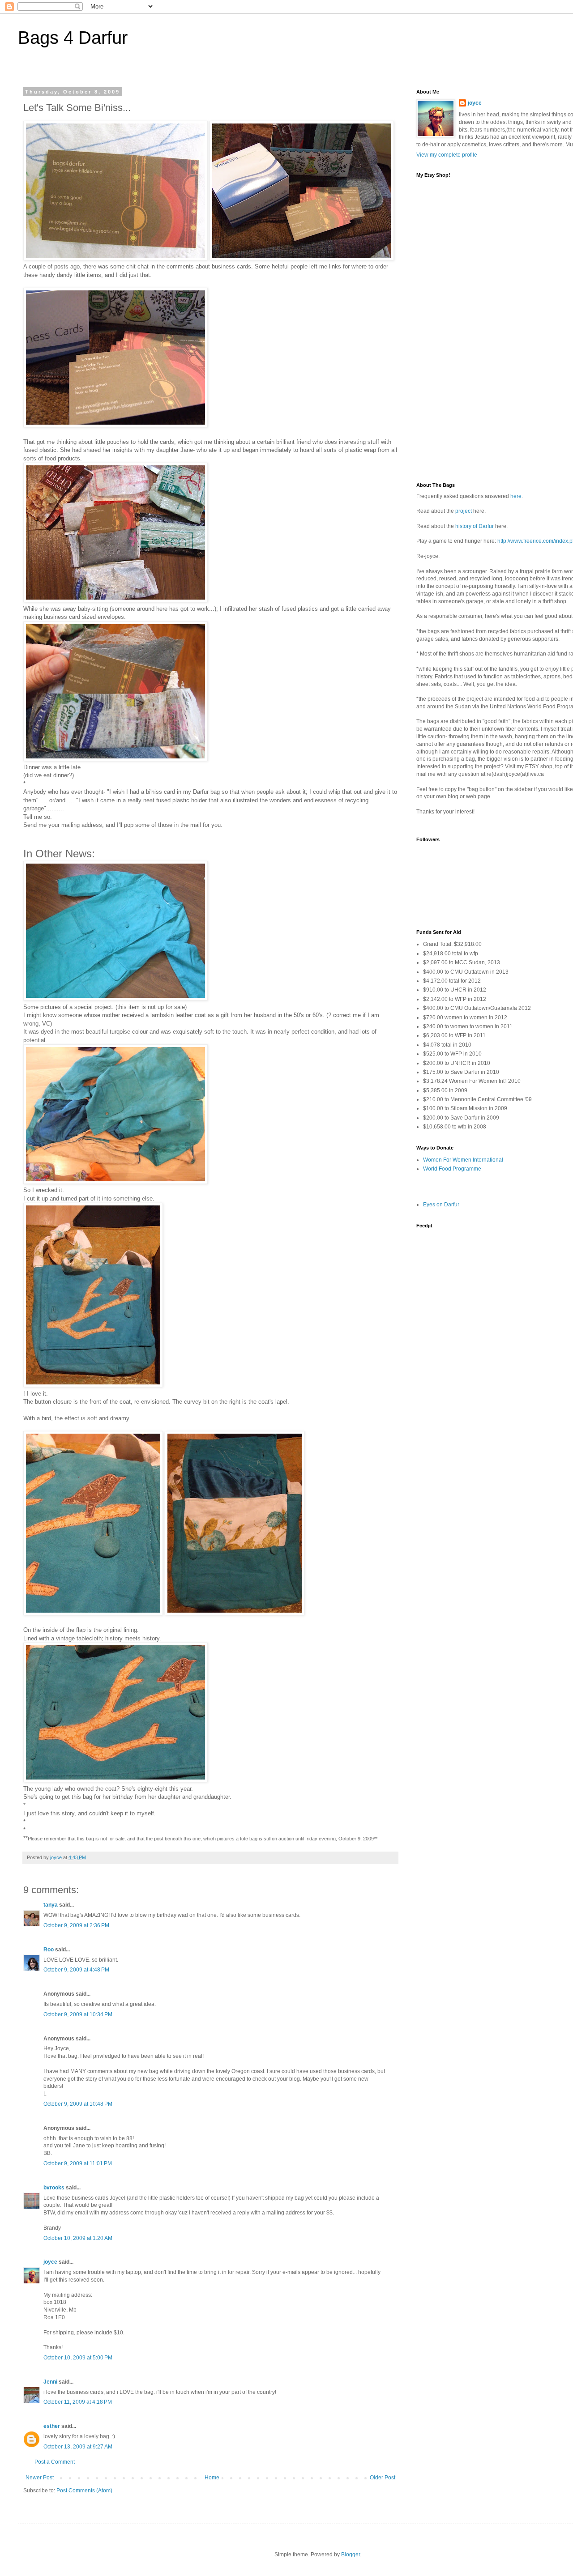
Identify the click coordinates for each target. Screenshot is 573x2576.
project (464, 511)
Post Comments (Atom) (84, 2491)
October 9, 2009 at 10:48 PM (78, 2104)
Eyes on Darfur (441, 1205)
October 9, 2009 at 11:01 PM (78, 2163)
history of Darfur (475, 526)
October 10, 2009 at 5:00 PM (78, 2358)
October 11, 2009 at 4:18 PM (78, 2402)
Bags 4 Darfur (73, 38)
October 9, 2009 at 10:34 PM (78, 2014)
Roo (49, 1950)
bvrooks (54, 2188)
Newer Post (40, 2478)
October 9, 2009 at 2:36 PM (76, 1925)
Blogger (351, 2555)
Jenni (50, 2382)
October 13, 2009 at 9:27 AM (78, 2447)
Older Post (383, 2478)
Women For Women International (463, 1160)
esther (52, 2426)
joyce (50, 2262)
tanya (51, 1905)
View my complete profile (447, 155)
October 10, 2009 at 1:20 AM (78, 2238)
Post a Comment (55, 2462)
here (516, 496)
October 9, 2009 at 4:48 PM (76, 1970)
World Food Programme (452, 1169)
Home (212, 2478)
